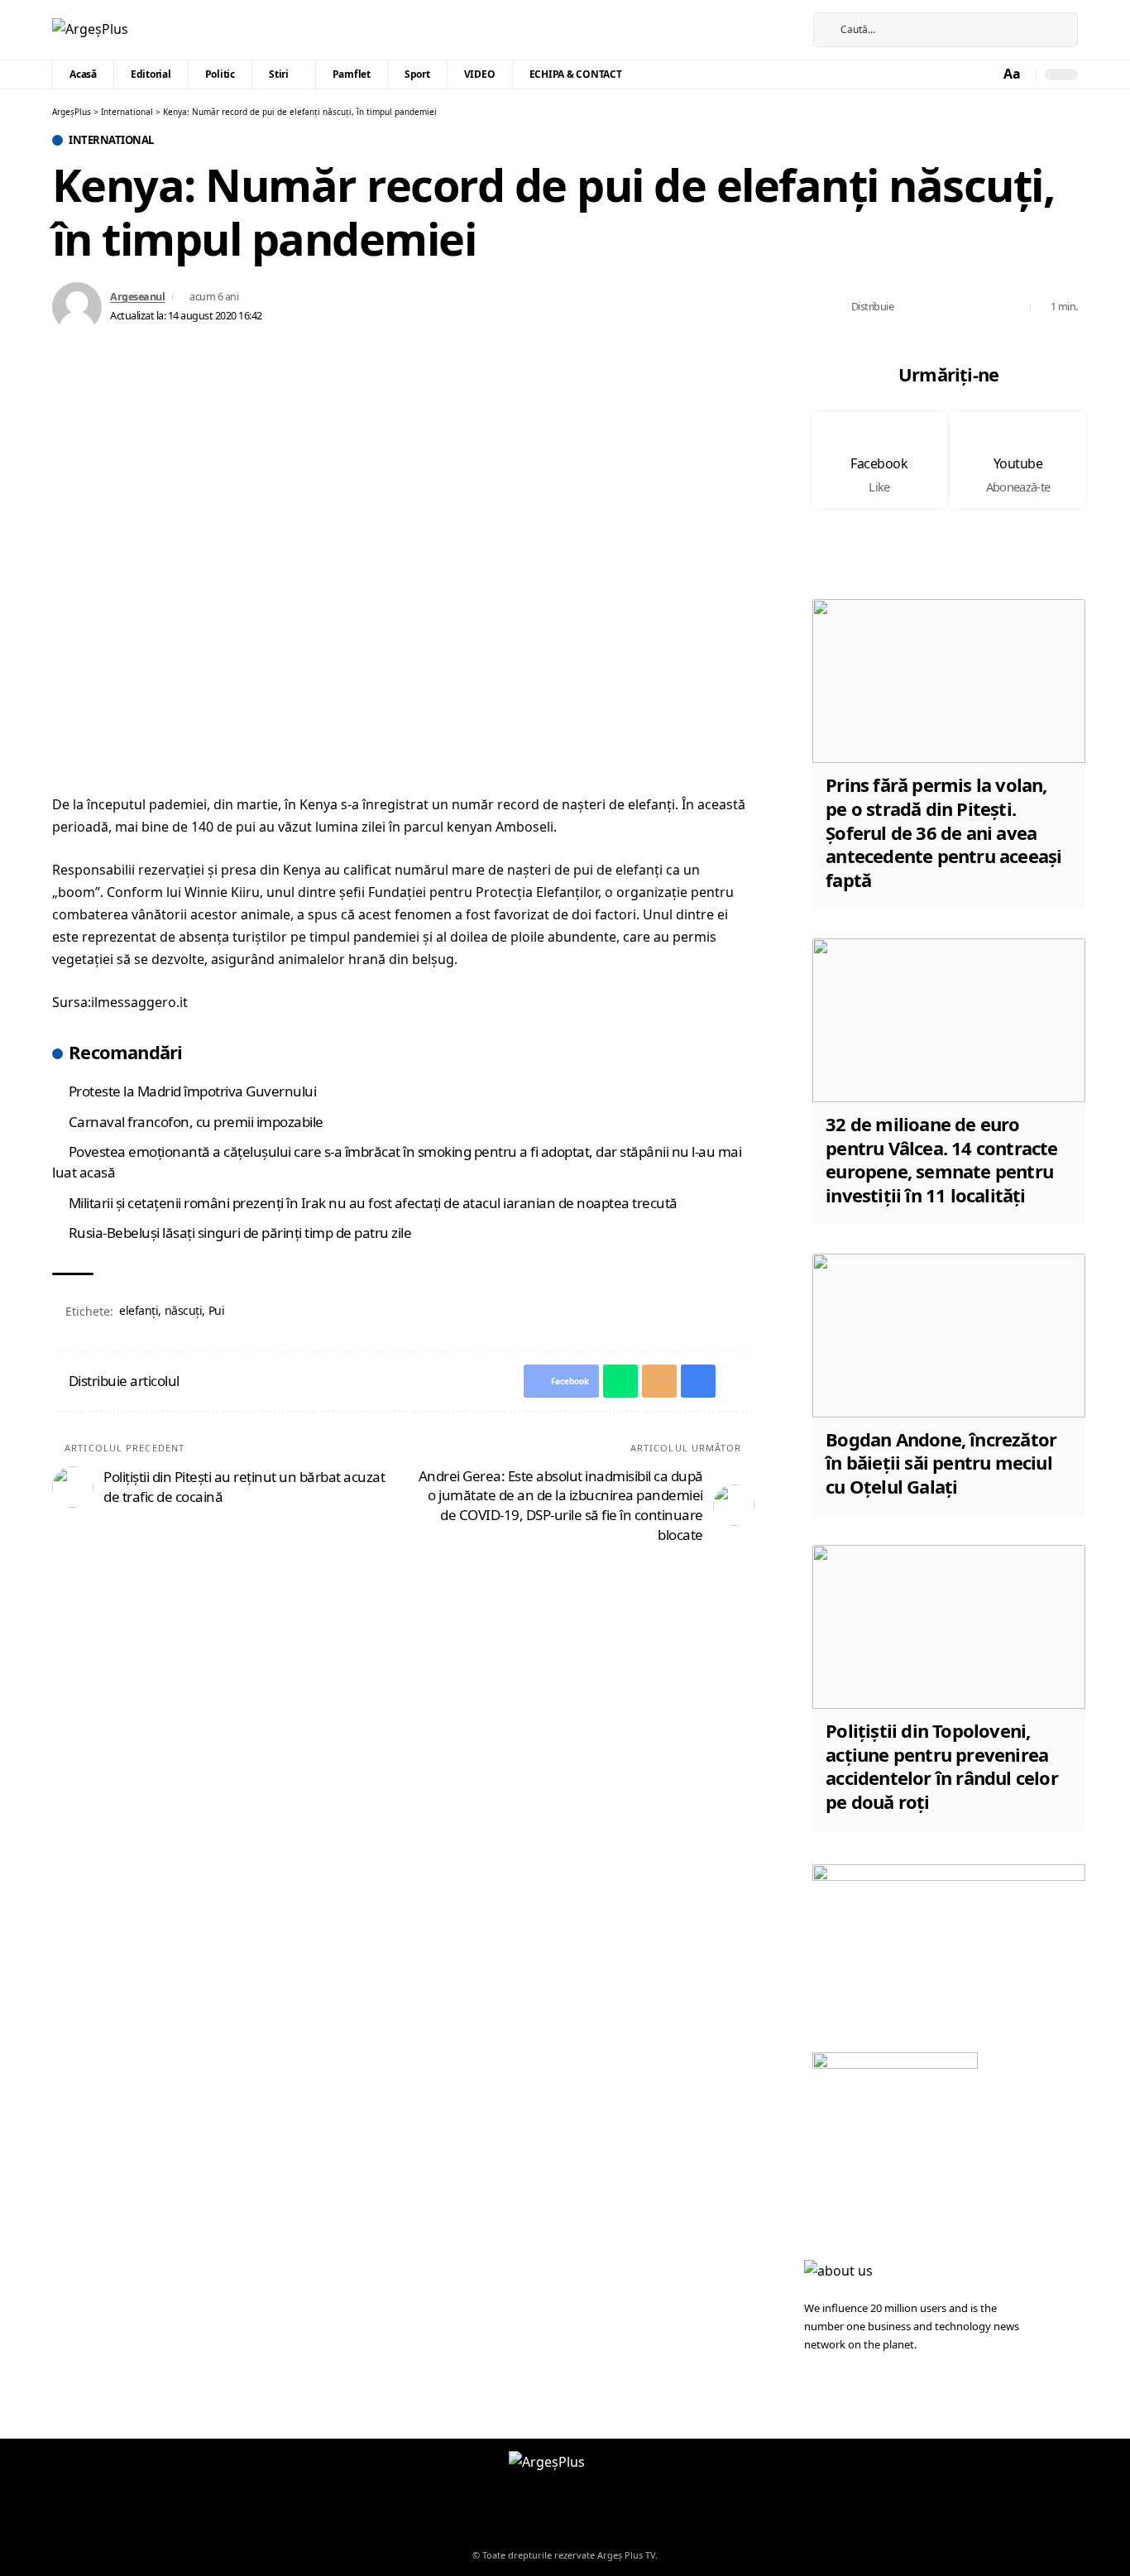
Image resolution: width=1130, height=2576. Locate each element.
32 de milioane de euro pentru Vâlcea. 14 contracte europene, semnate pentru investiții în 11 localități (941, 1159)
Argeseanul (137, 296)
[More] (1013, 307)
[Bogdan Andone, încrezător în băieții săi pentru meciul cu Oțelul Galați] (949, 1336)
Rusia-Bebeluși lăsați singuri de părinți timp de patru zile (240, 1233)
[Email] (962, 307)
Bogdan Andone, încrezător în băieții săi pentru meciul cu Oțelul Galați (941, 1463)
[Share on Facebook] (911, 307)
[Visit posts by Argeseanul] (77, 307)
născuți (184, 1310)
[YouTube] (788, 29)
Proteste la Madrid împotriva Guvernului (193, 1091)
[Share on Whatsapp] (936, 307)
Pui (217, 1310)
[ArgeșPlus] (90, 29)
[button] (1013, 74)
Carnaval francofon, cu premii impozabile (196, 1122)
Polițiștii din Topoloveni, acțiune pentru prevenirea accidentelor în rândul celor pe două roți (942, 1766)
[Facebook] (769, 29)
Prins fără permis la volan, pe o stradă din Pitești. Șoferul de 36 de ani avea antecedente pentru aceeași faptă (943, 832)
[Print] (988, 307)
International (111, 140)
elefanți (139, 1310)
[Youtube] (1018, 461)
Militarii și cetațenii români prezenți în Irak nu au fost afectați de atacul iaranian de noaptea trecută (373, 1203)
